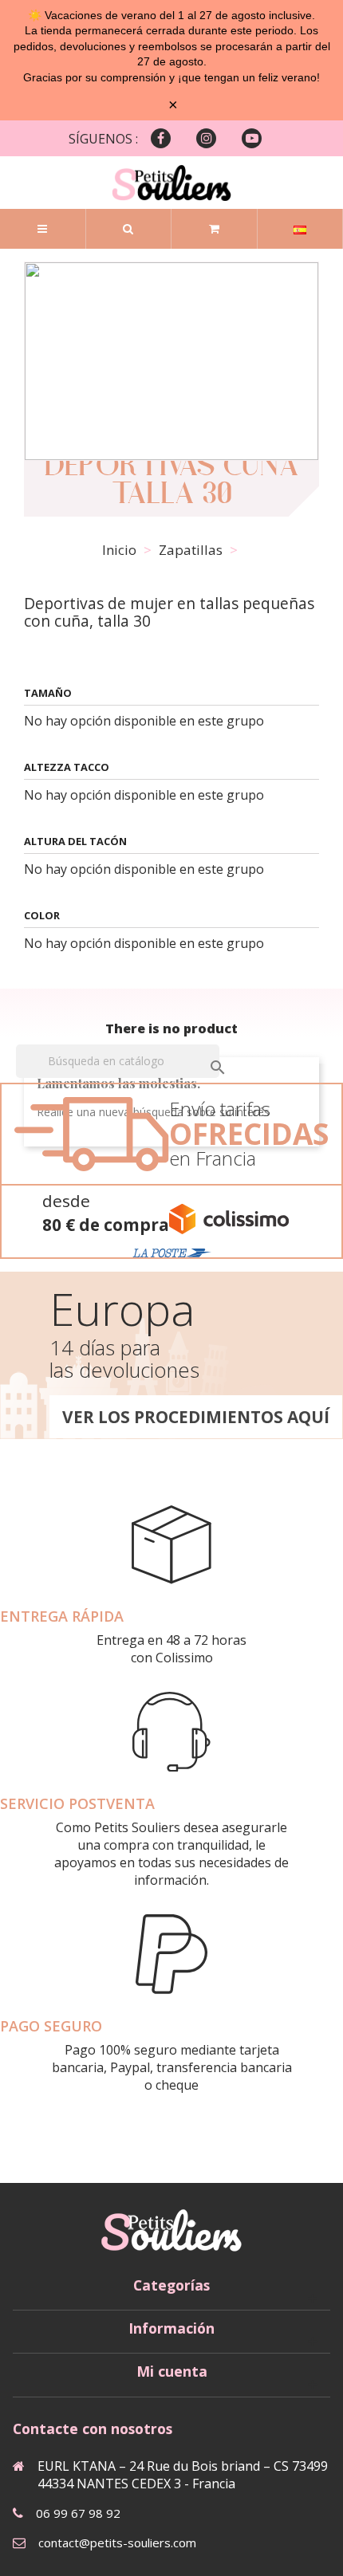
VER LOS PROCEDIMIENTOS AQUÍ (196, 1417)
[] (202, 1052)
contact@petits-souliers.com (117, 2543)
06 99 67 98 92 (78, 2513)
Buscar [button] (128, 229)
